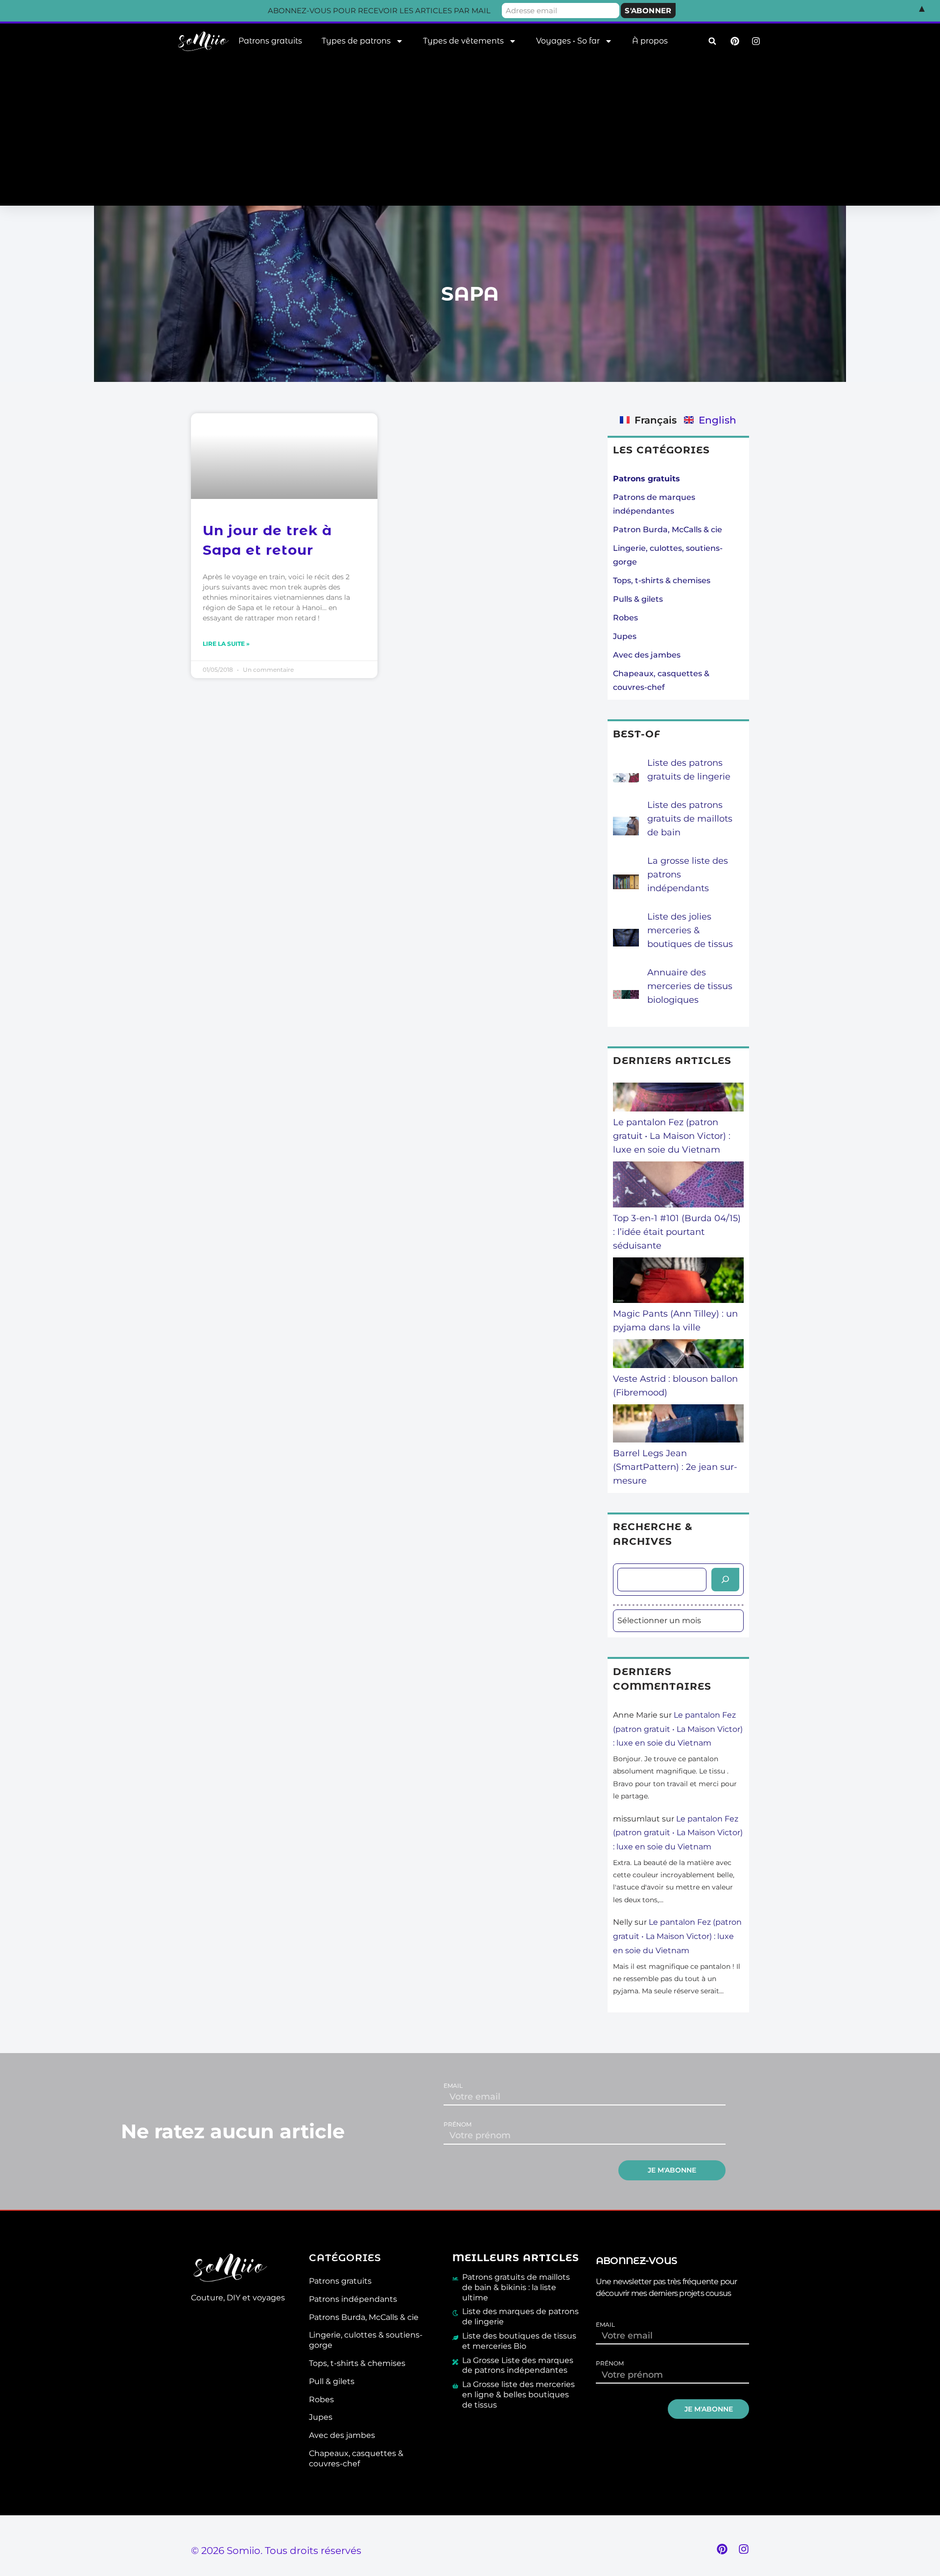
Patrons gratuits (270, 41)
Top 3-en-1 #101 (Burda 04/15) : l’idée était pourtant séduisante (677, 1232)
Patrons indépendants (353, 2299)
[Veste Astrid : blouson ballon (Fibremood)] (679, 1356)
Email (453, 2086)
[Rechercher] (725, 1580)
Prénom (458, 2125)
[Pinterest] (722, 2549)
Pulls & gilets (638, 599)
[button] (712, 41)
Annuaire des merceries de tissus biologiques (690, 986)
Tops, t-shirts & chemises (662, 580)
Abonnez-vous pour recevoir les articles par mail (379, 11)
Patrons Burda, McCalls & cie (364, 2317)
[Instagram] (744, 2549)
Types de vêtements (463, 41)
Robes (625, 618)
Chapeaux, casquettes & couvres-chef (356, 2458)
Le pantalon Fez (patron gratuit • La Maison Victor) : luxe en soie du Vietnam (672, 1136)
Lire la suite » (226, 644)
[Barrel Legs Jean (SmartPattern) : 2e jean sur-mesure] (679, 1425)
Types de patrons (356, 41)
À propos (650, 41)
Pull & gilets (332, 2381)
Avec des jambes (647, 655)
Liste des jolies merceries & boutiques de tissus (690, 930)
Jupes (625, 636)
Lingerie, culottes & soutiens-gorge (366, 2340)
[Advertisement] (470, 132)
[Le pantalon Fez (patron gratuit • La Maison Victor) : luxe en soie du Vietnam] (679, 1099)
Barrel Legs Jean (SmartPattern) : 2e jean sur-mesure (675, 1467)
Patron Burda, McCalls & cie (668, 530)
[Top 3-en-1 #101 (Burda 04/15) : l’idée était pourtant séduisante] (679, 1186)
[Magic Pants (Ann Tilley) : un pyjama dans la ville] (679, 1282)
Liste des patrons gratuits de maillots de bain (690, 819)
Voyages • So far (568, 41)
